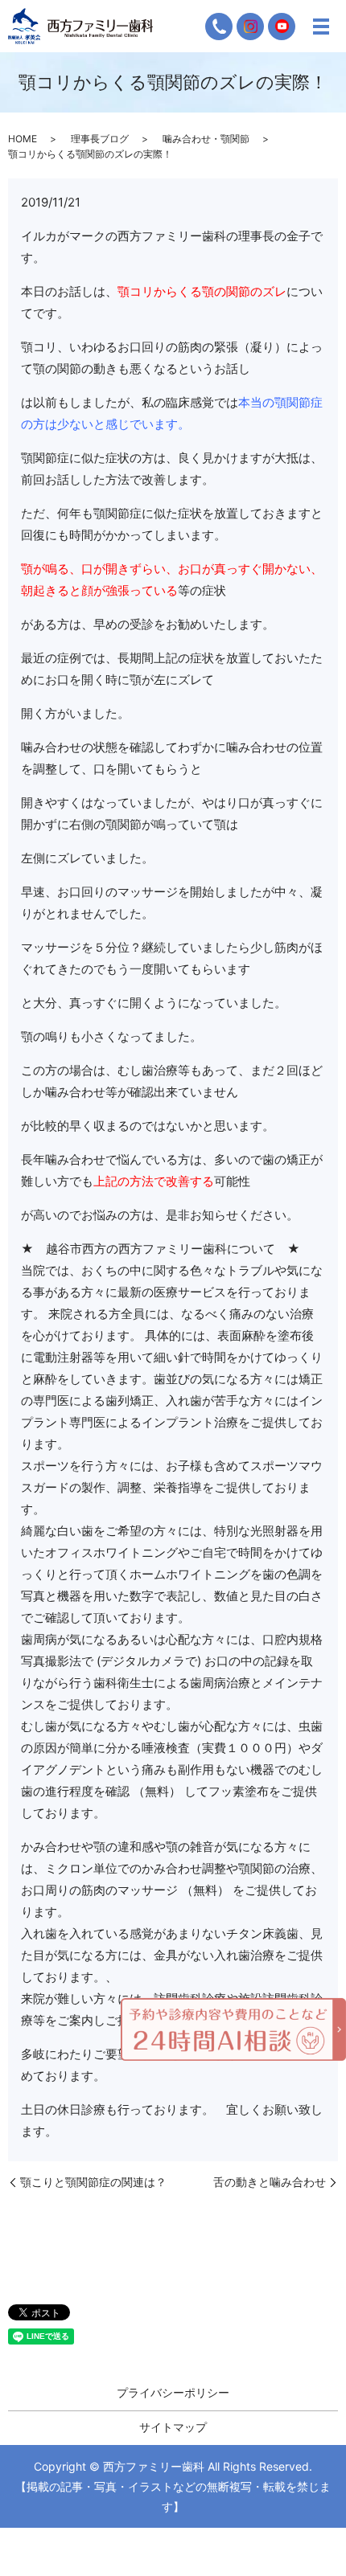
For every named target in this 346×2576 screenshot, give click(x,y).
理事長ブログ (100, 139)
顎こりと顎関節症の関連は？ (93, 2182)
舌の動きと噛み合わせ (270, 2182)
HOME (23, 139)
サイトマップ (173, 2427)
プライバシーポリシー (173, 2392)
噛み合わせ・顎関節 (206, 139)
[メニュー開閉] (321, 27)
